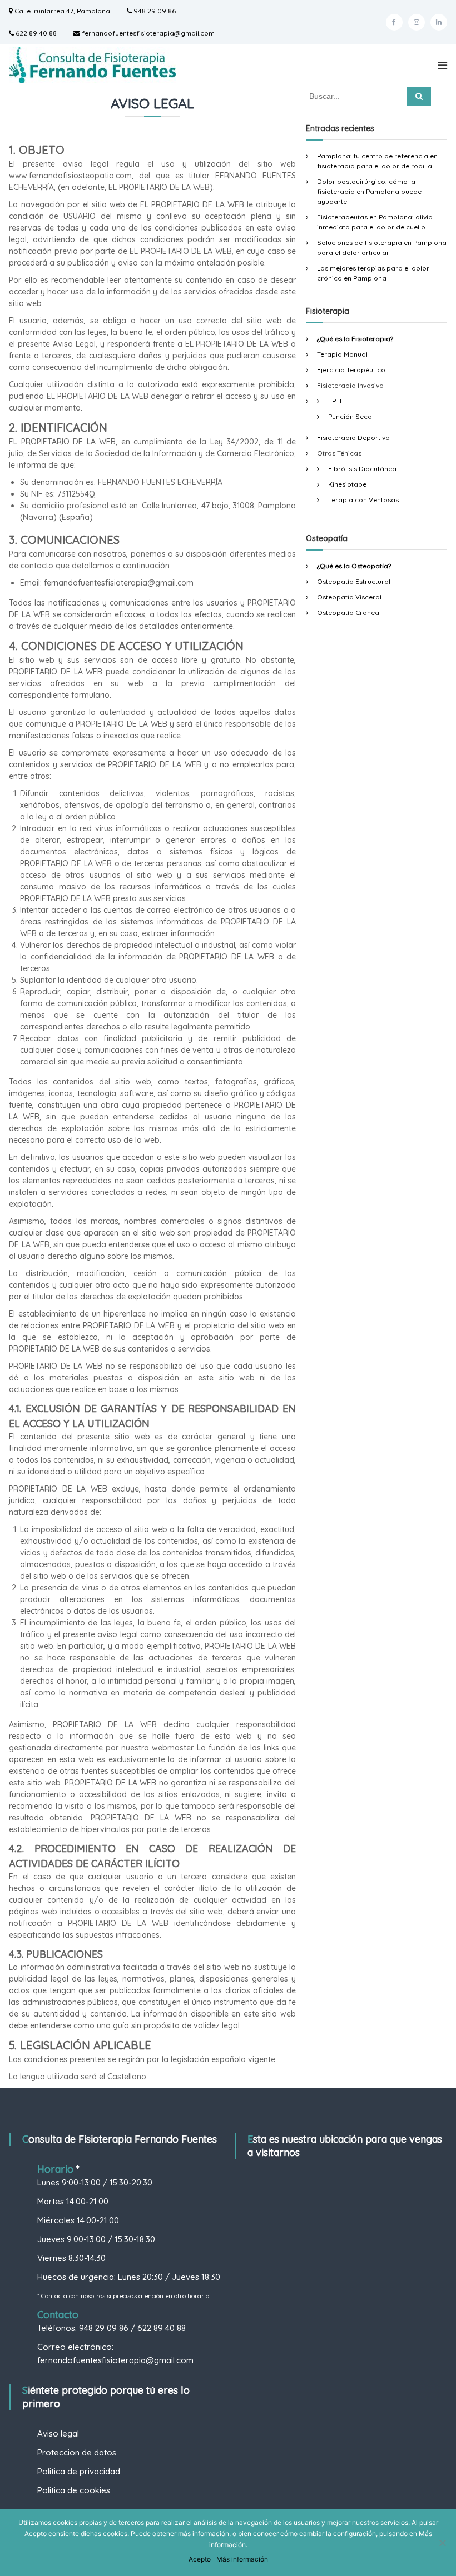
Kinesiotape (347, 484)
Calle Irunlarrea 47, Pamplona (61, 11)
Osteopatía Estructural (354, 581)
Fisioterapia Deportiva (353, 437)
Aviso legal (58, 2434)
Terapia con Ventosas (363, 500)
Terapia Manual (342, 354)
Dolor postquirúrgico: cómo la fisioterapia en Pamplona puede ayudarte (369, 191)
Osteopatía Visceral (349, 597)
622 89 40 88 (35, 33)
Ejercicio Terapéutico (351, 370)
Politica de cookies (74, 2490)
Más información (242, 2559)
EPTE (336, 401)
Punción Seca (350, 416)
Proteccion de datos (77, 2452)
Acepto (200, 2559)
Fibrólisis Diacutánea (362, 469)
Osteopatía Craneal (349, 612)
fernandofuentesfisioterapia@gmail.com (147, 33)
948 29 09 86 (154, 11)
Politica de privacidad (79, 2471)
